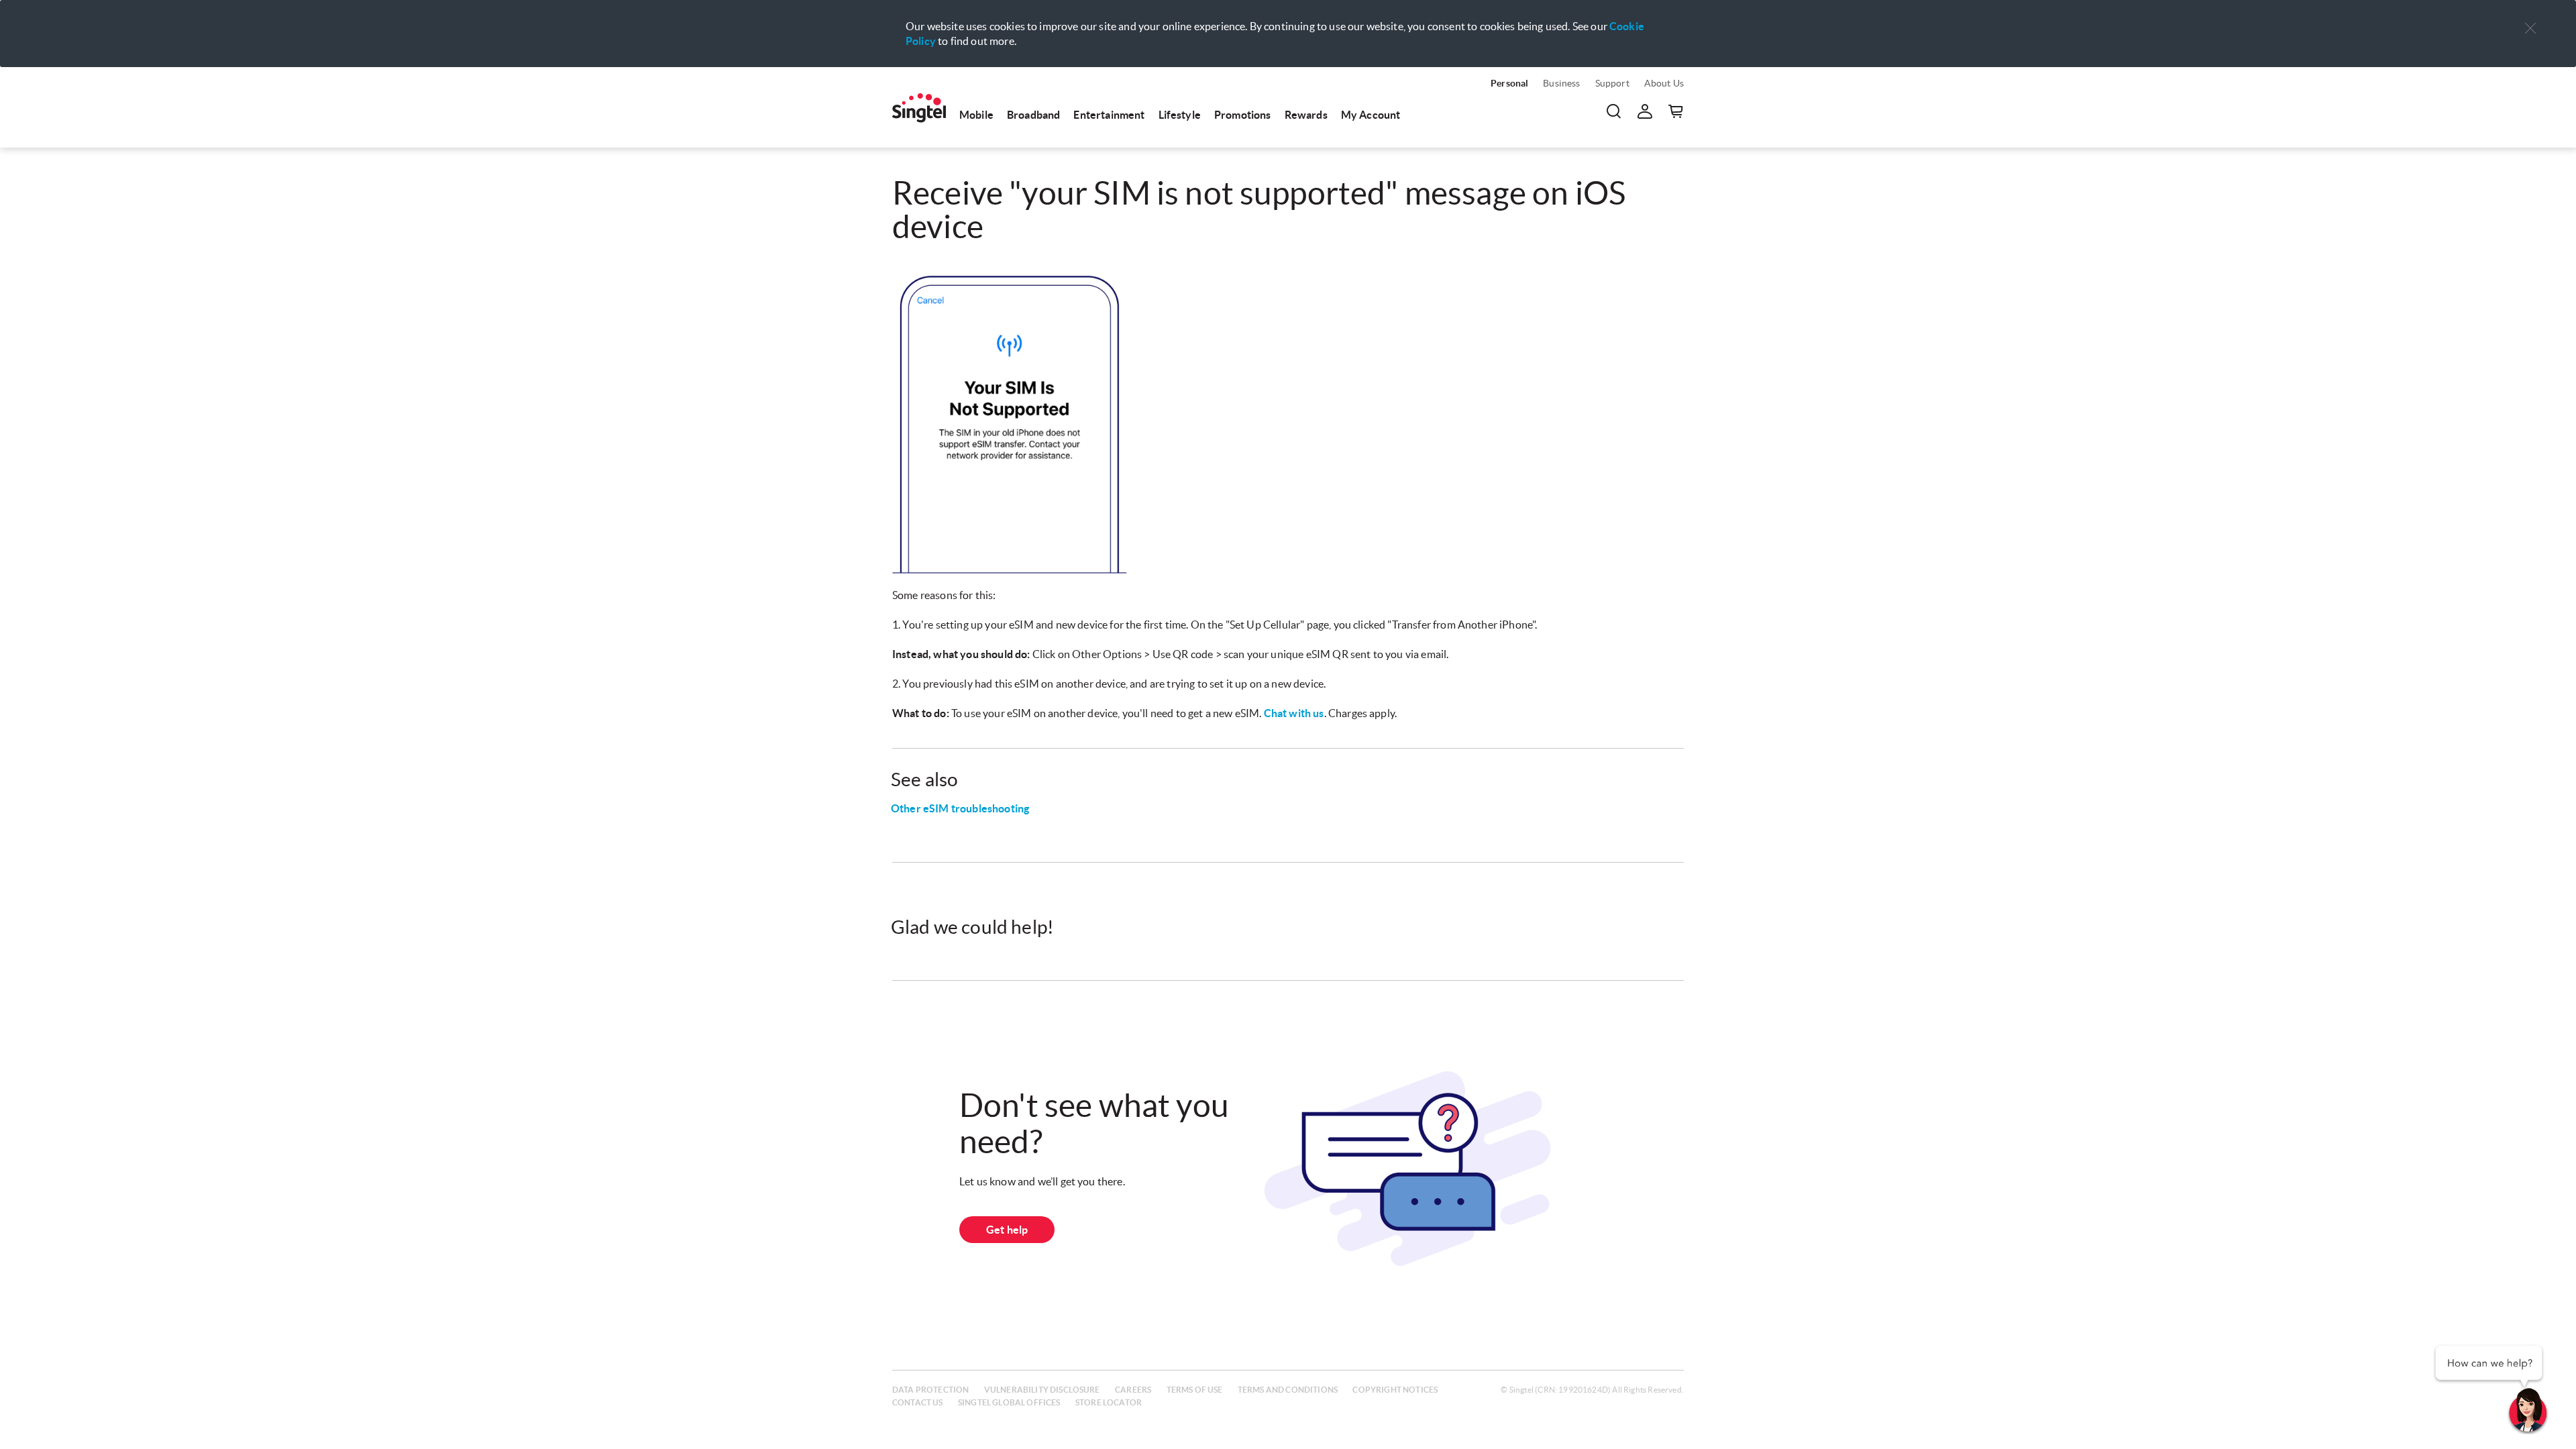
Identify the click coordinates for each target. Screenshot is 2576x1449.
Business (1561, 83)
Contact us (918, 1402)
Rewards (1306, 115)
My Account (1371, 115)
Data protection (930, 1390)
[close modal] (2530, 19)
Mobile (976, 115)
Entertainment (1109, 115)
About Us (1664, 83)
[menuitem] (919, 108)
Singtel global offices (1009, 1402)
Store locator (1109, 1402)
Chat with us (1294, 713)
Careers (1133, 1390)
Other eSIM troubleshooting (960, 808)
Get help (1007, 1230)
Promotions (1243, 115)
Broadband (1033, 115)
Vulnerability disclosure (1042, 1390)
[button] (2530, 29)
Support (1612, 83)
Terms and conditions (1288, 1390)
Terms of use (1195, 1390)
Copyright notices (1395, 1390)
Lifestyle (1180, 115)
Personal (1509, 83)
